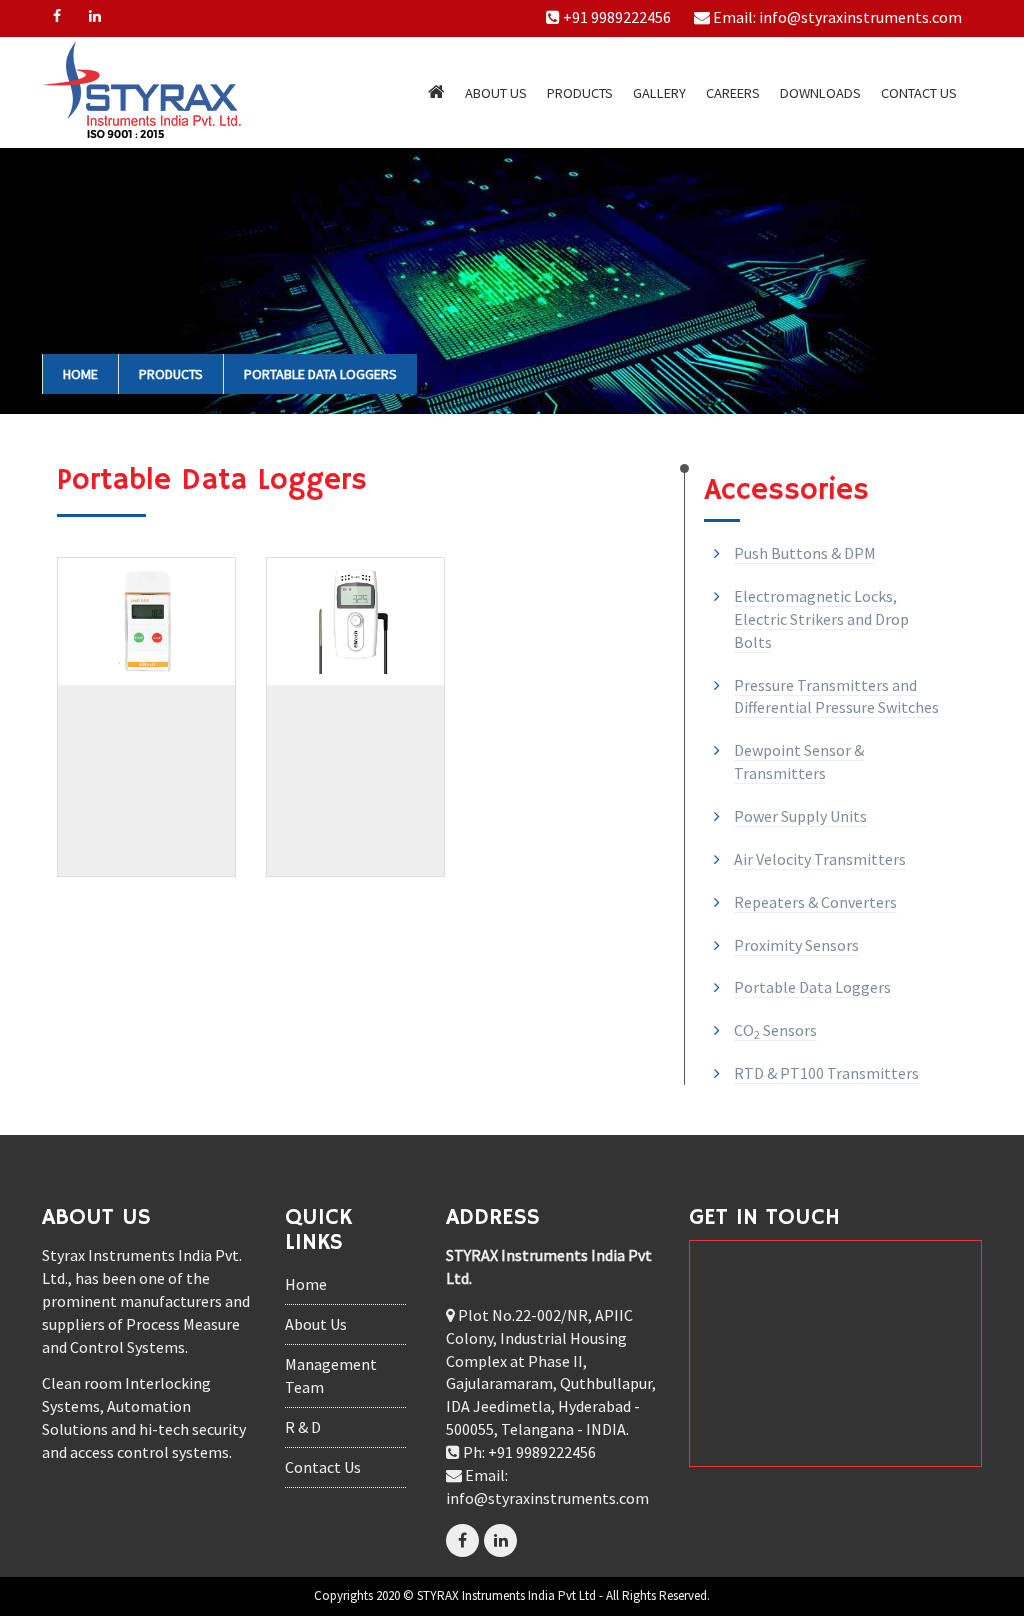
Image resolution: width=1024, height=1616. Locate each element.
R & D (303, 1427)
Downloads (820, 93)
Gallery (659, 93)
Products (580, 93)
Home (80, 374)
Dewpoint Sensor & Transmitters (799, 761)
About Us (316, 1324)
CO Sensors (775, 1030)
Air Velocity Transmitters (820, 859)
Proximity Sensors (796, 945)
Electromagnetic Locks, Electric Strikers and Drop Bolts (821, 619)
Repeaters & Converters (815, 902)
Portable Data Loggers (320, 374)
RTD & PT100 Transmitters (826, 1073)
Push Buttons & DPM (805, 553)
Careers (733, 93)
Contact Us (919, 93)
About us (496, 93)
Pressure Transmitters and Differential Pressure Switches (836, 696)
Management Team (331, 1375)
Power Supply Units (800, 816)
